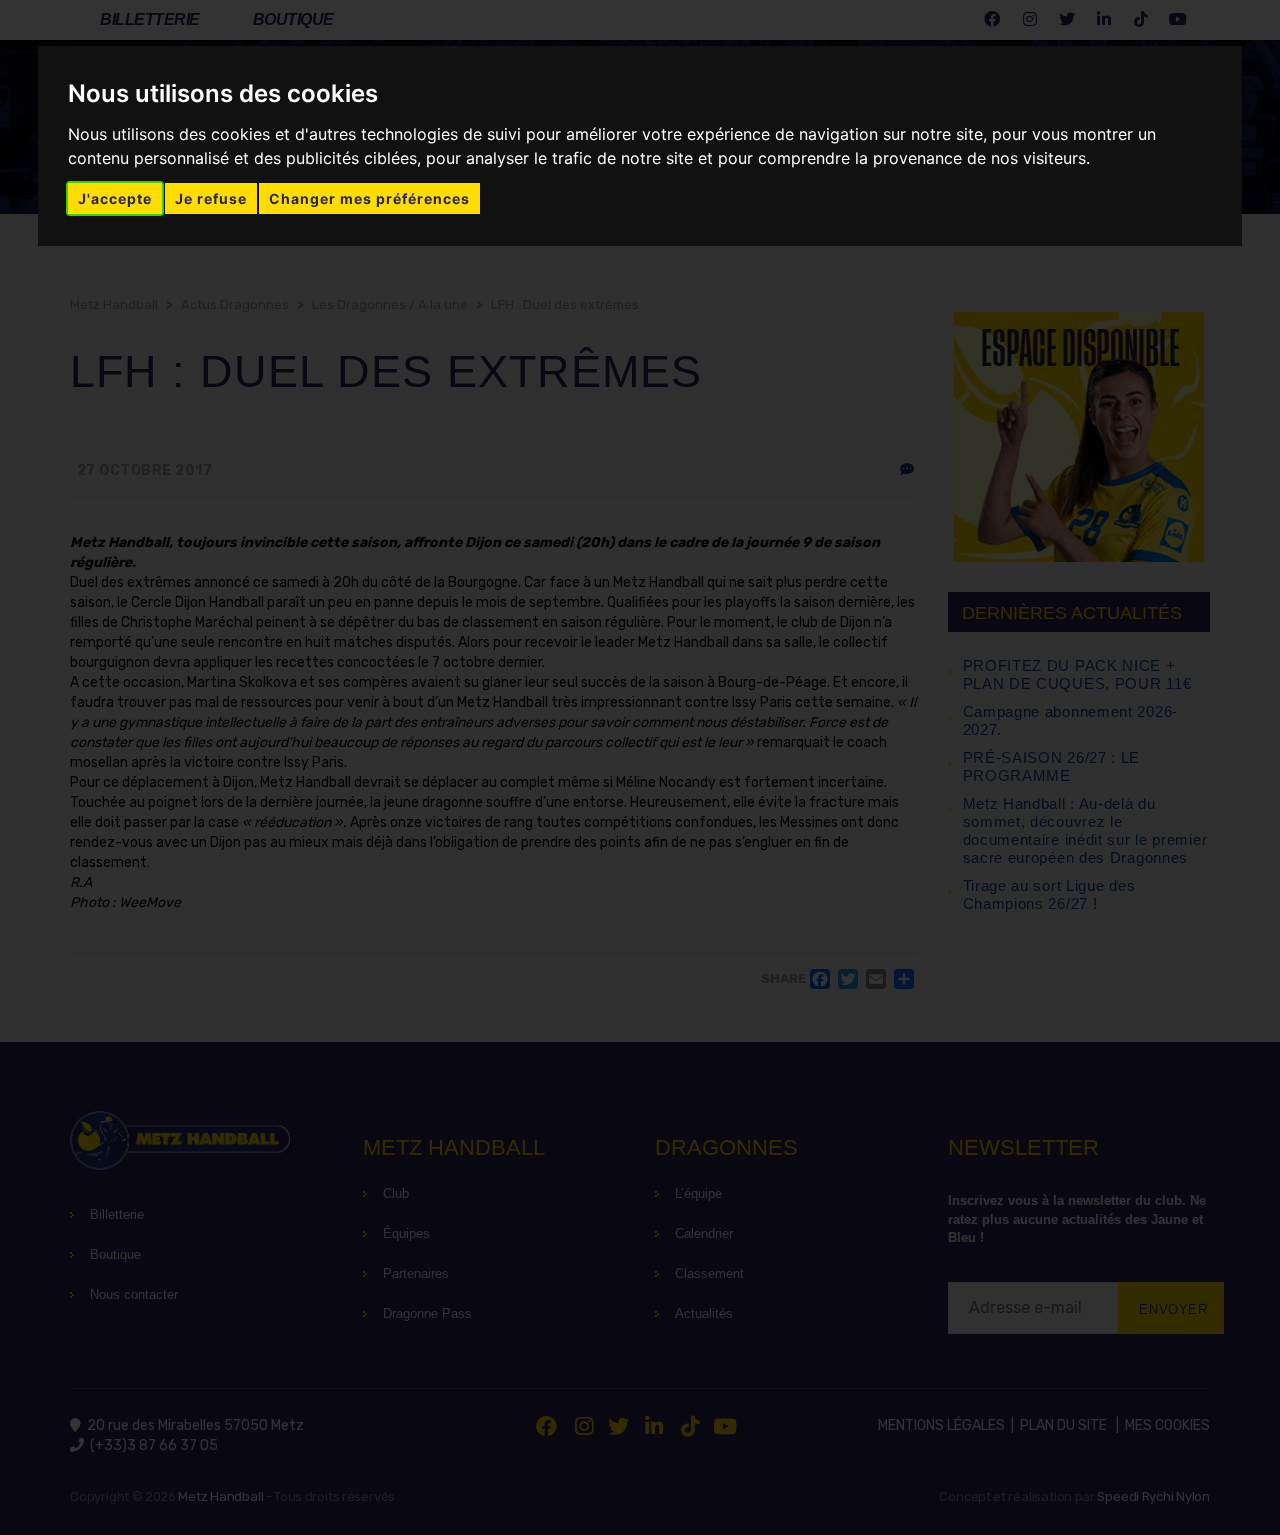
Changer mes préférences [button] (369, 198)
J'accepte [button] (115, 198)
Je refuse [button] (211, 198)
